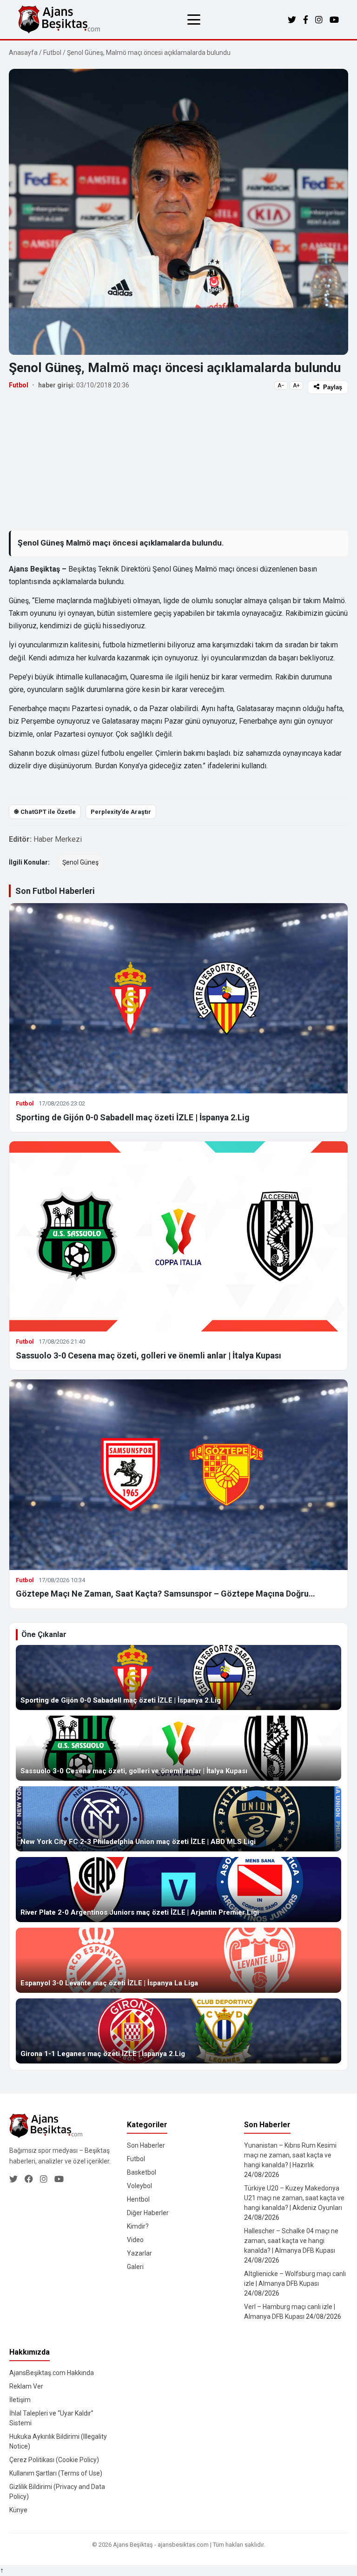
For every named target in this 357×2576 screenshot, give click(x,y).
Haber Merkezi (58, 839)
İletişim (20, 2400)
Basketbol (142, 2172)
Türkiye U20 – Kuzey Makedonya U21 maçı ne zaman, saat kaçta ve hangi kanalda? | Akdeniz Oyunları (294, 2198)
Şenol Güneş (80, 862)
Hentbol (138, 2199)
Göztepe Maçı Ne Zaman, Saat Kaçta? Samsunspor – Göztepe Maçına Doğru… (165, 1594)
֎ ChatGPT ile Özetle (45, 812)
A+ (296, 386)
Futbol (52, 53)
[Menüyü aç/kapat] (194, 20)
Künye (18, 2510)
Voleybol (139, 2186)
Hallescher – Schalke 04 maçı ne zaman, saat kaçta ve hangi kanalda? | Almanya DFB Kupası (291, 2241)
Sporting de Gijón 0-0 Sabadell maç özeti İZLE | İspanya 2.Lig (133, 1117)
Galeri (135, 2267)
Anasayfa (23, 53)
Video (135, 2240)
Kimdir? (138, 2226)
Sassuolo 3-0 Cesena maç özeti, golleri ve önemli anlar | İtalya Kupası (149, 1355)
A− (281, 386)
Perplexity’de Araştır (121, 812)
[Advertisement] (178, 462)
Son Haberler (146, 2145)
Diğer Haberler (148, 2213)
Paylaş (333, 387)
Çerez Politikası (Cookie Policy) (54, 2460)
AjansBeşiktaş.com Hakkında (52, 2373)
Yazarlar (139, 2253)
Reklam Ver (26, 2386)
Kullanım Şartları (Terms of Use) (56, 2473)
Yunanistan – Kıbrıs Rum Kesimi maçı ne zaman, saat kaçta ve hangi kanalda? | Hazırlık (290, 2155)
